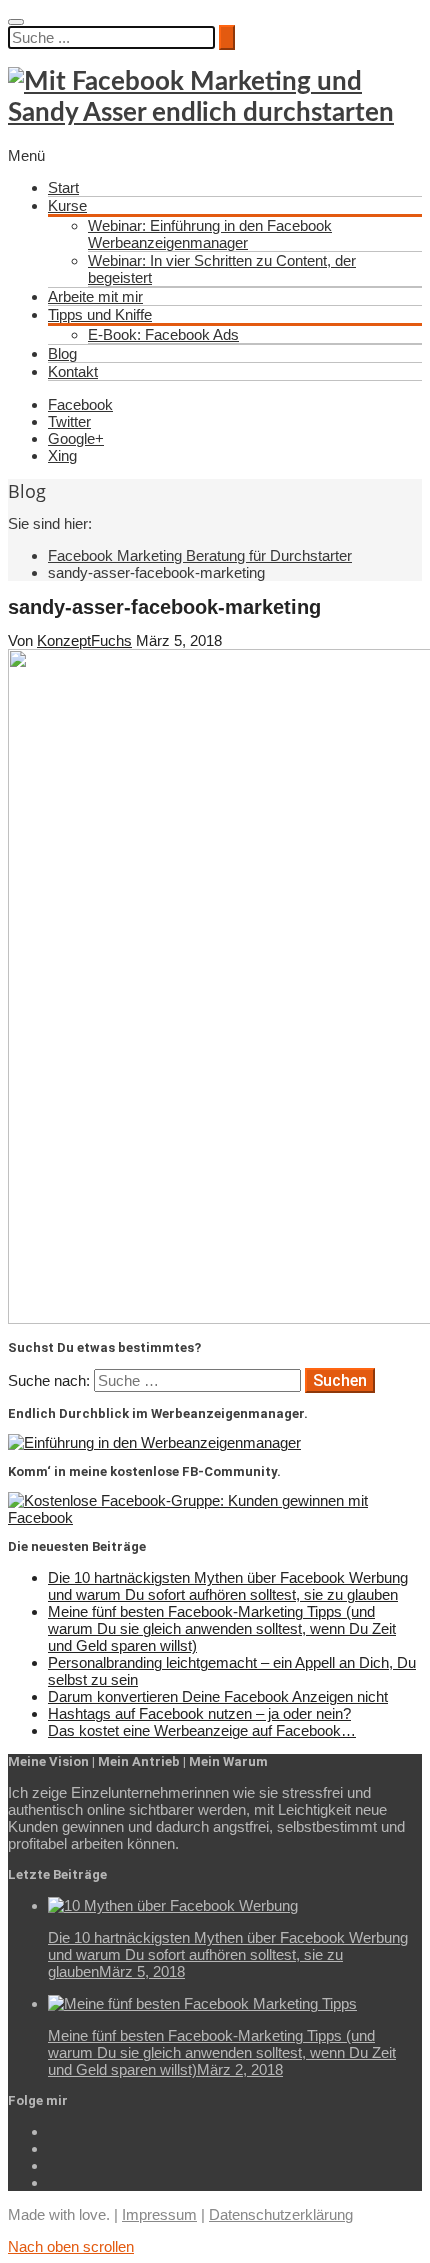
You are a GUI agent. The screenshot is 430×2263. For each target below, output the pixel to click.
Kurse (67, 205)
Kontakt (73, 371)
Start (63, 187)
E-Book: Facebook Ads (163, 334)
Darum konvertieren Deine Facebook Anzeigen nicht (218, 1696)
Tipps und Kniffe (100, 314)
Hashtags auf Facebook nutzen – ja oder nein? (199, 1713)
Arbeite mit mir (95, 296)
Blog (62, 353)
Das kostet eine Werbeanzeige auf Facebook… (202, 1730)
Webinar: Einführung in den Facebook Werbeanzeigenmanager (210, 234)
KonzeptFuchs (84, 640)
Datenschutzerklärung (281, 2214)
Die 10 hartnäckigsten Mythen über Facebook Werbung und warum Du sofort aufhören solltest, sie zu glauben (228, 1586)
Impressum (159, 2214)
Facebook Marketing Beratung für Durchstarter (200, 555)
